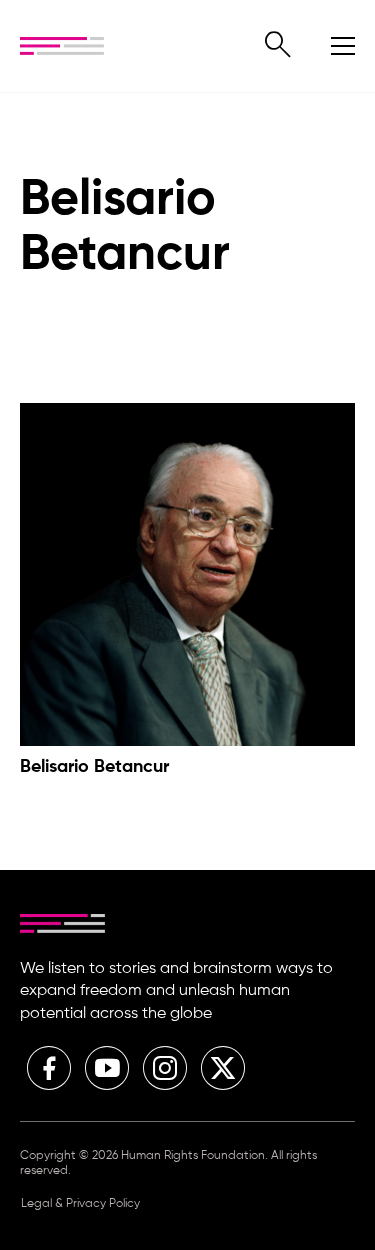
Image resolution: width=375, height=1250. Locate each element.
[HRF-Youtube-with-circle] (107, 1068)
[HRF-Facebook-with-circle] (49, 1068)
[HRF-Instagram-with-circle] (165, 1068)
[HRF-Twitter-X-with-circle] (223, 1068)
